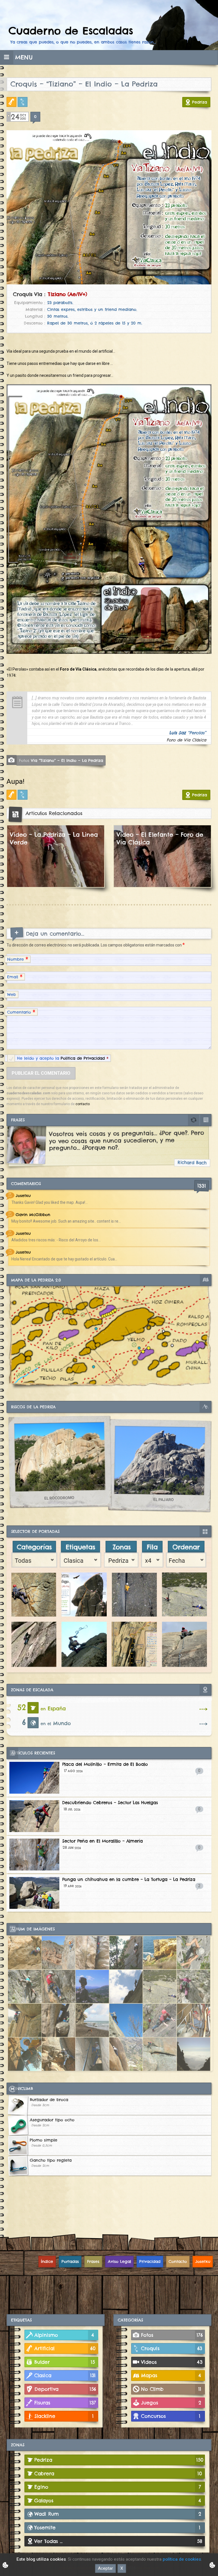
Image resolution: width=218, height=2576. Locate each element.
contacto (83, 1104)
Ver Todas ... (118, 2541)
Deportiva (65, 2389)
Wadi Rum (118, 2514)
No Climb (171, 2389)
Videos (172, 2362)
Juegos (171, 2403)
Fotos (172, 2335)
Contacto (178, 2261)
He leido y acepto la (63, 1058)
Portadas (70, 2261)
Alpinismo (64, 2335)
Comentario (21, 1012)
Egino (118, 2487)
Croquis (24, 102)
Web (11, 995)
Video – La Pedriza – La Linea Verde (54, 838)
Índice (47, 2261)
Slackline (64, 2416)
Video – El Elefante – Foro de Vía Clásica (160, 838)
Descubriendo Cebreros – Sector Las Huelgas (110, 1803)
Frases (93, 2261)
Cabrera (118, 2473)
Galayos (118, 2500)
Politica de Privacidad (83, 1058)
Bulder (65, 2362)
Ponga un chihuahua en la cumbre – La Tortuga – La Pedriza (129, 1879)
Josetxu (203, 2261)
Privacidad (150, 2261)
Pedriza (200, 102)
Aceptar (105, 2568)
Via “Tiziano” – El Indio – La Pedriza (61, 760)
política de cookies (182, 2559)
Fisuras (65, 2403)
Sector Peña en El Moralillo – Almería (102, 1841)
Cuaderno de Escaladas (71, 31)
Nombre (18, 959)
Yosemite (117, 2528)
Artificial (13, 102)
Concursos (171, 2416)
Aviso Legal (120, 2261)
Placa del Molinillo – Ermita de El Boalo (105, 1764)
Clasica (65, 2375)
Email (15, 976)
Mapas (171, 2375)
